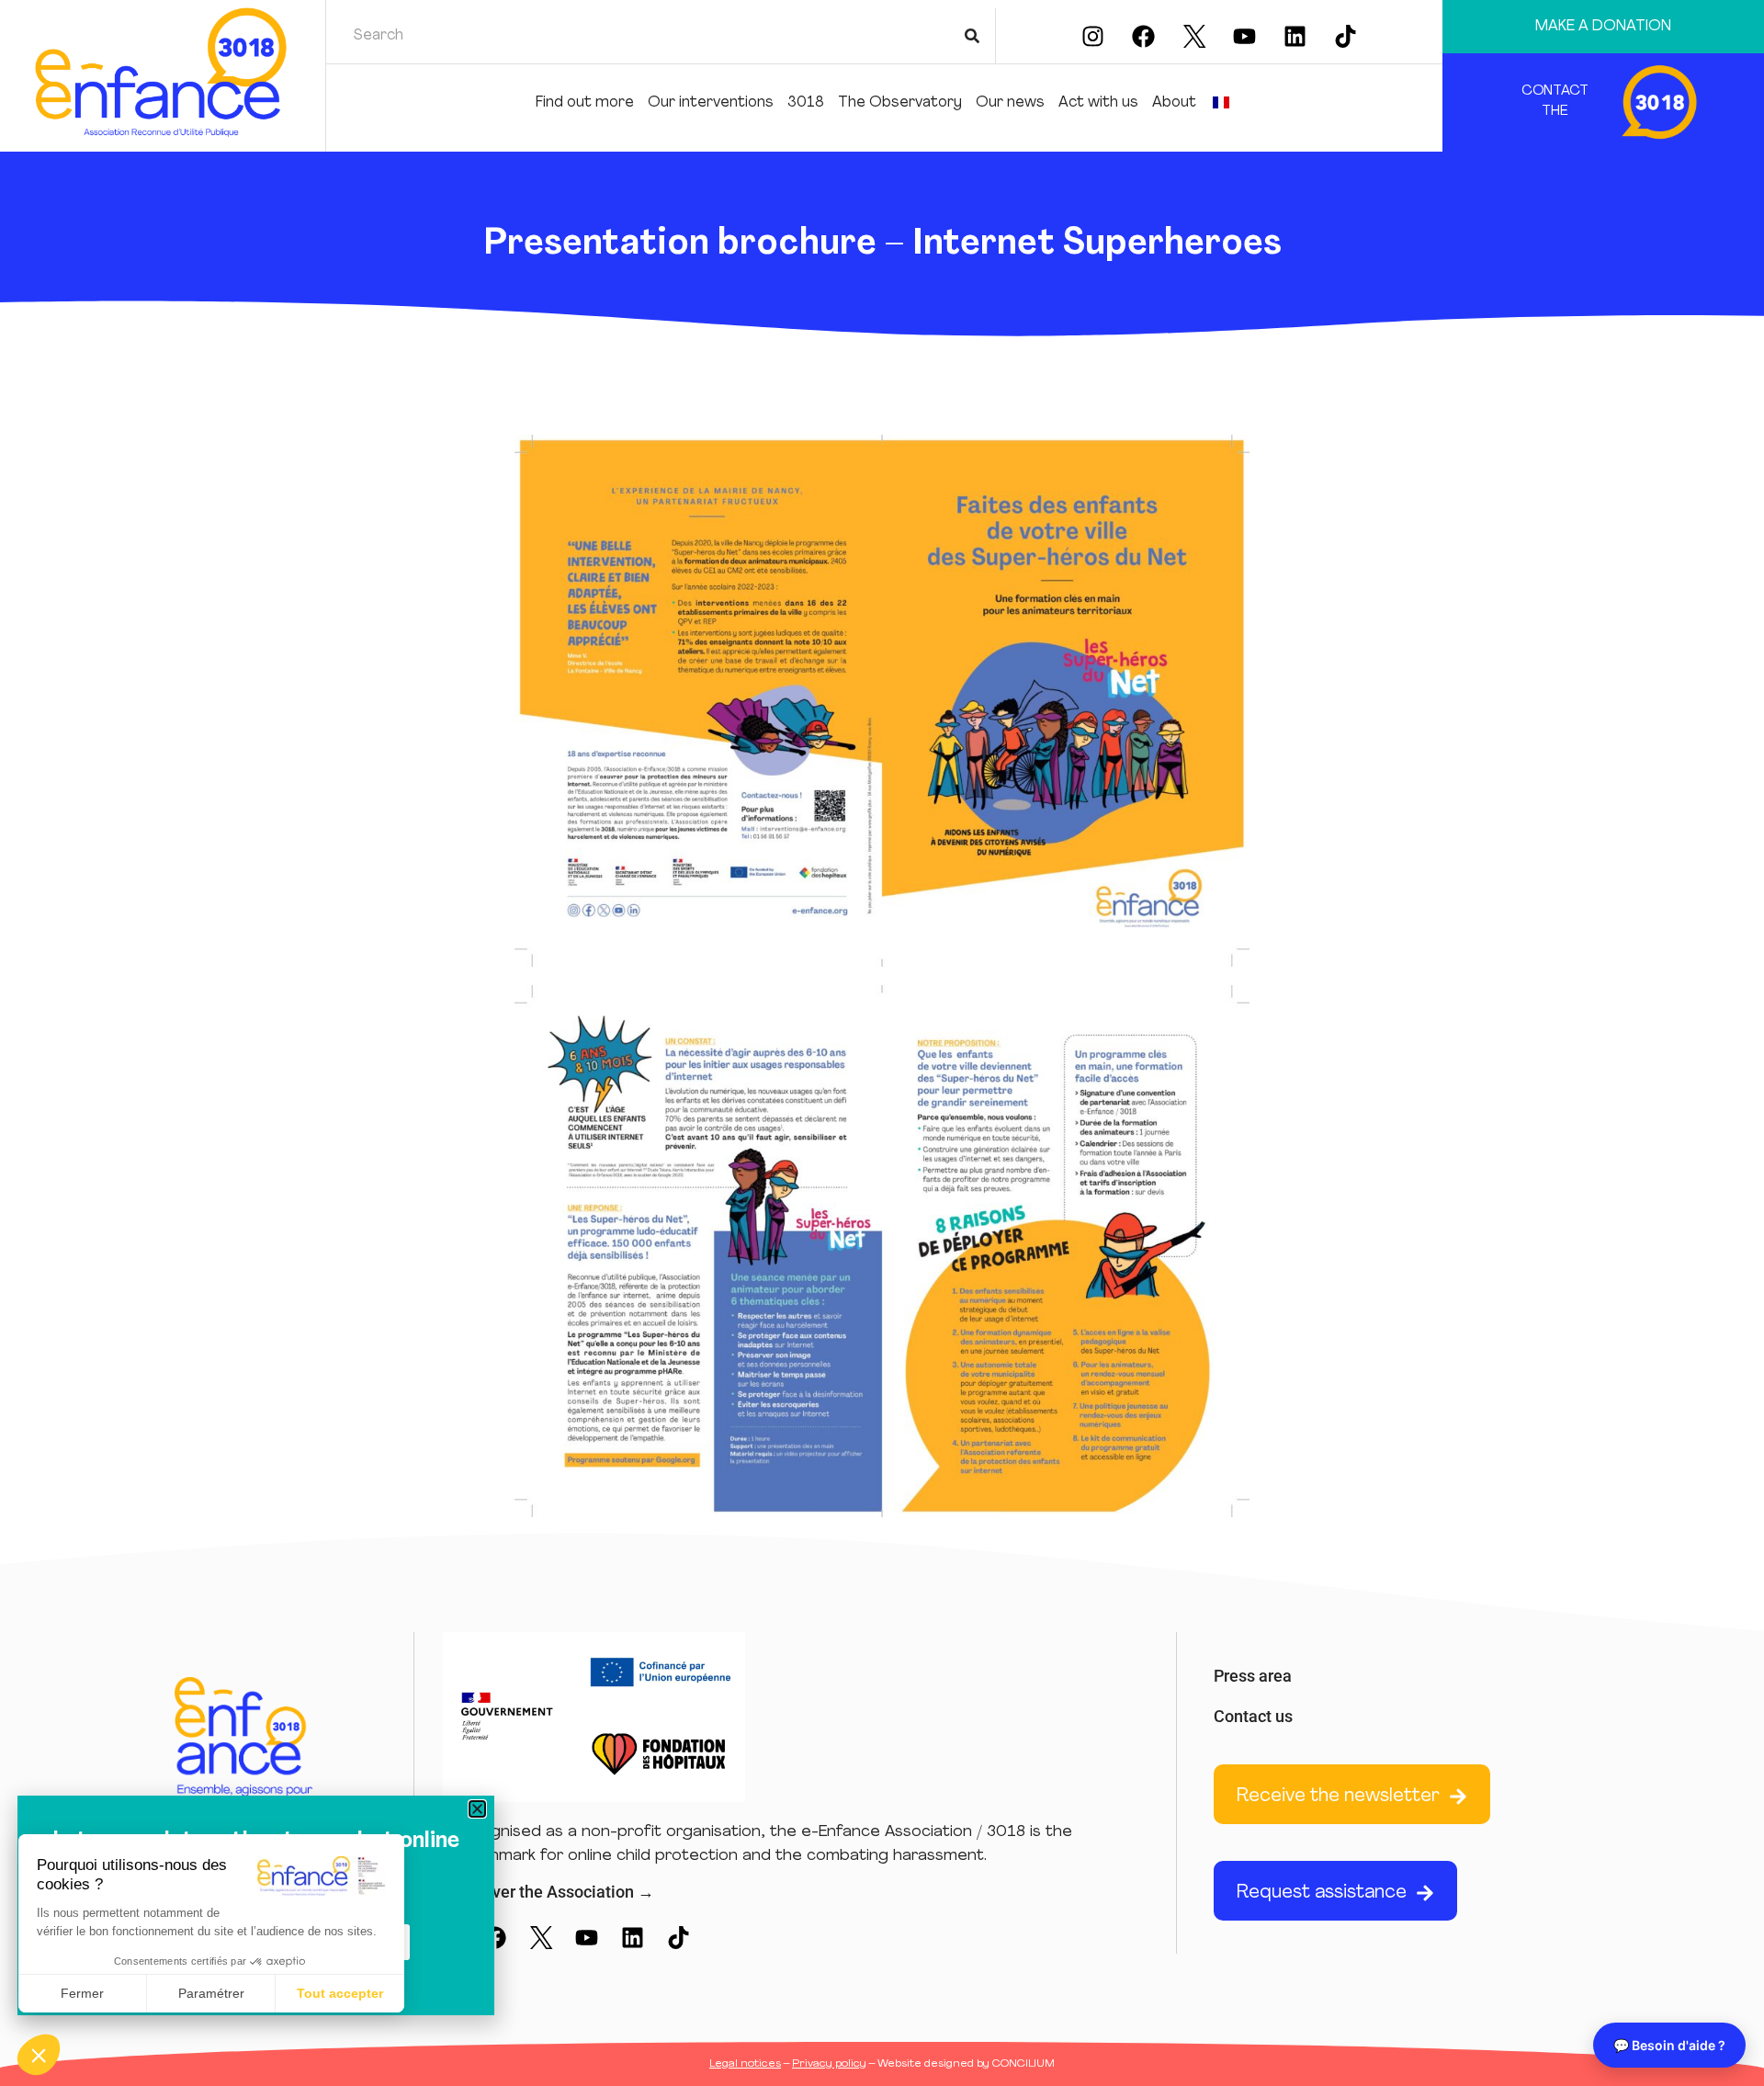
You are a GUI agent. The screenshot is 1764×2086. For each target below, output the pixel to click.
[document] (882, 1043)
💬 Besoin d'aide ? (1669, 2045)
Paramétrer (211, 1993)
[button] (39, 2055)
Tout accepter (340, 1993)
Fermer (82, 1993)
